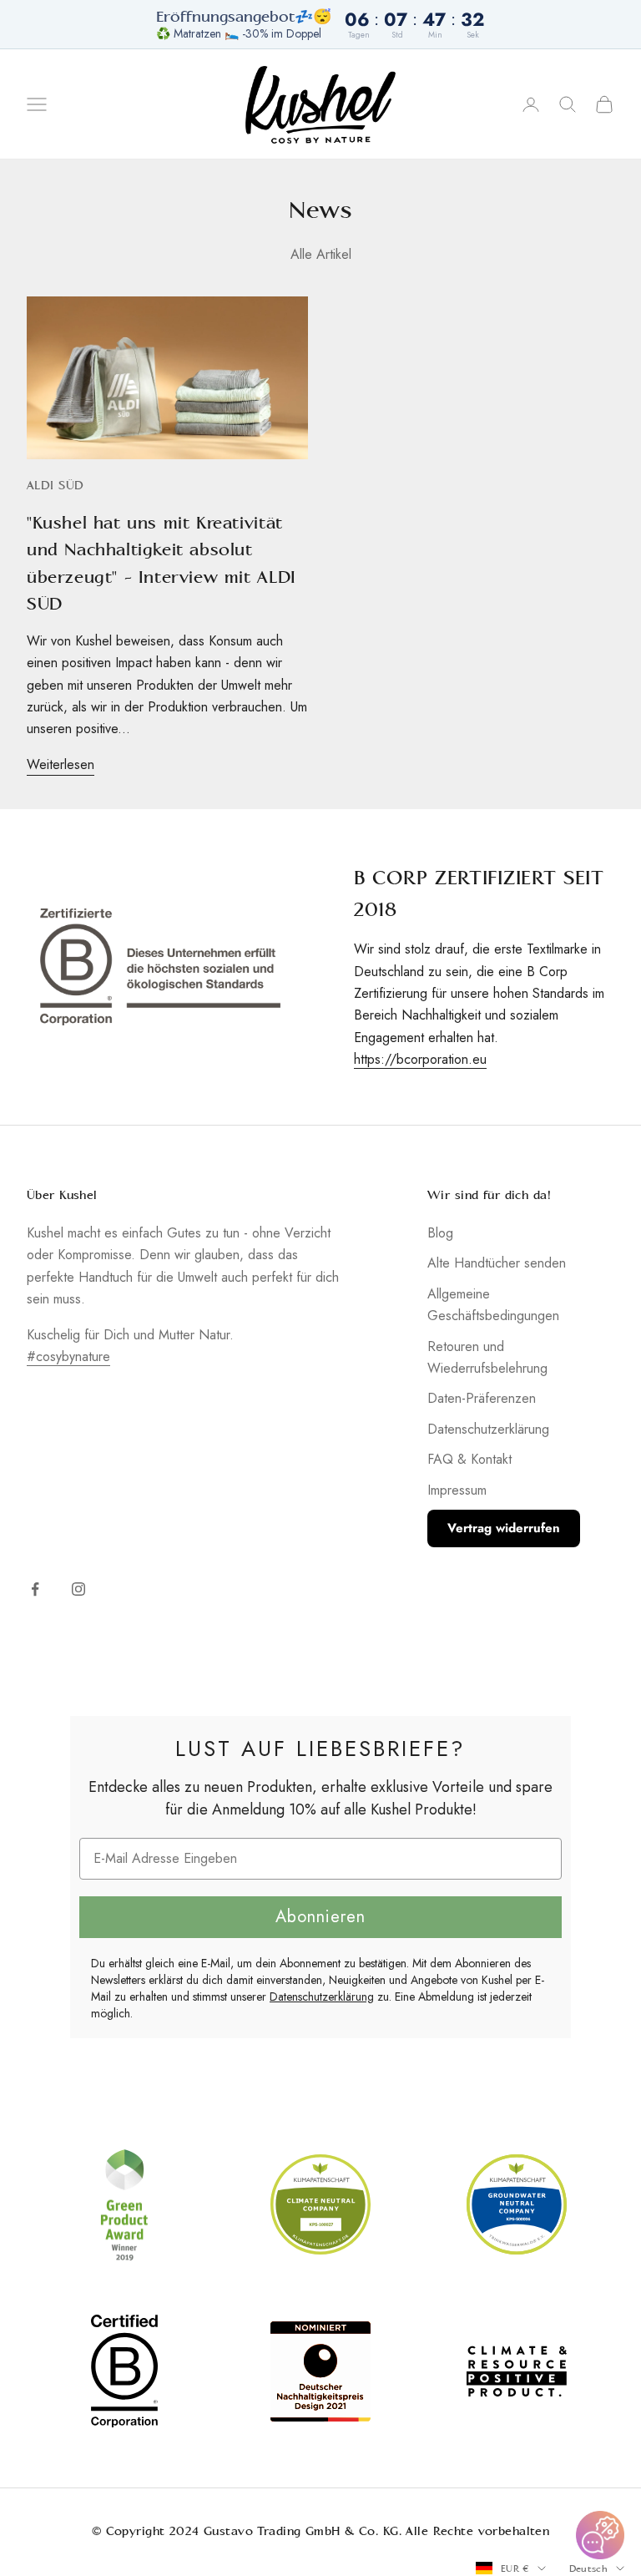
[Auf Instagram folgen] (78, 1589)
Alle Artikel (321, 254)
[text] (320, 1749)
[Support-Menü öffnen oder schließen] (600, 2535)
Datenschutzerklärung (488, 1429)
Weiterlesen (61, 764)
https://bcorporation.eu (420, 1059)
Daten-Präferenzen (482, 1398)
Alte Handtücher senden (497, 1263)
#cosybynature (68, 1356)
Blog (440, 1233)
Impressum (457, 1490)
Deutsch (588, 2568)
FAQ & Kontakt (469, 1459)
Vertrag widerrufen (504, 1528)
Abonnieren (320, 1917)
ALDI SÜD (55, 486)
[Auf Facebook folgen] (35, 1589)
